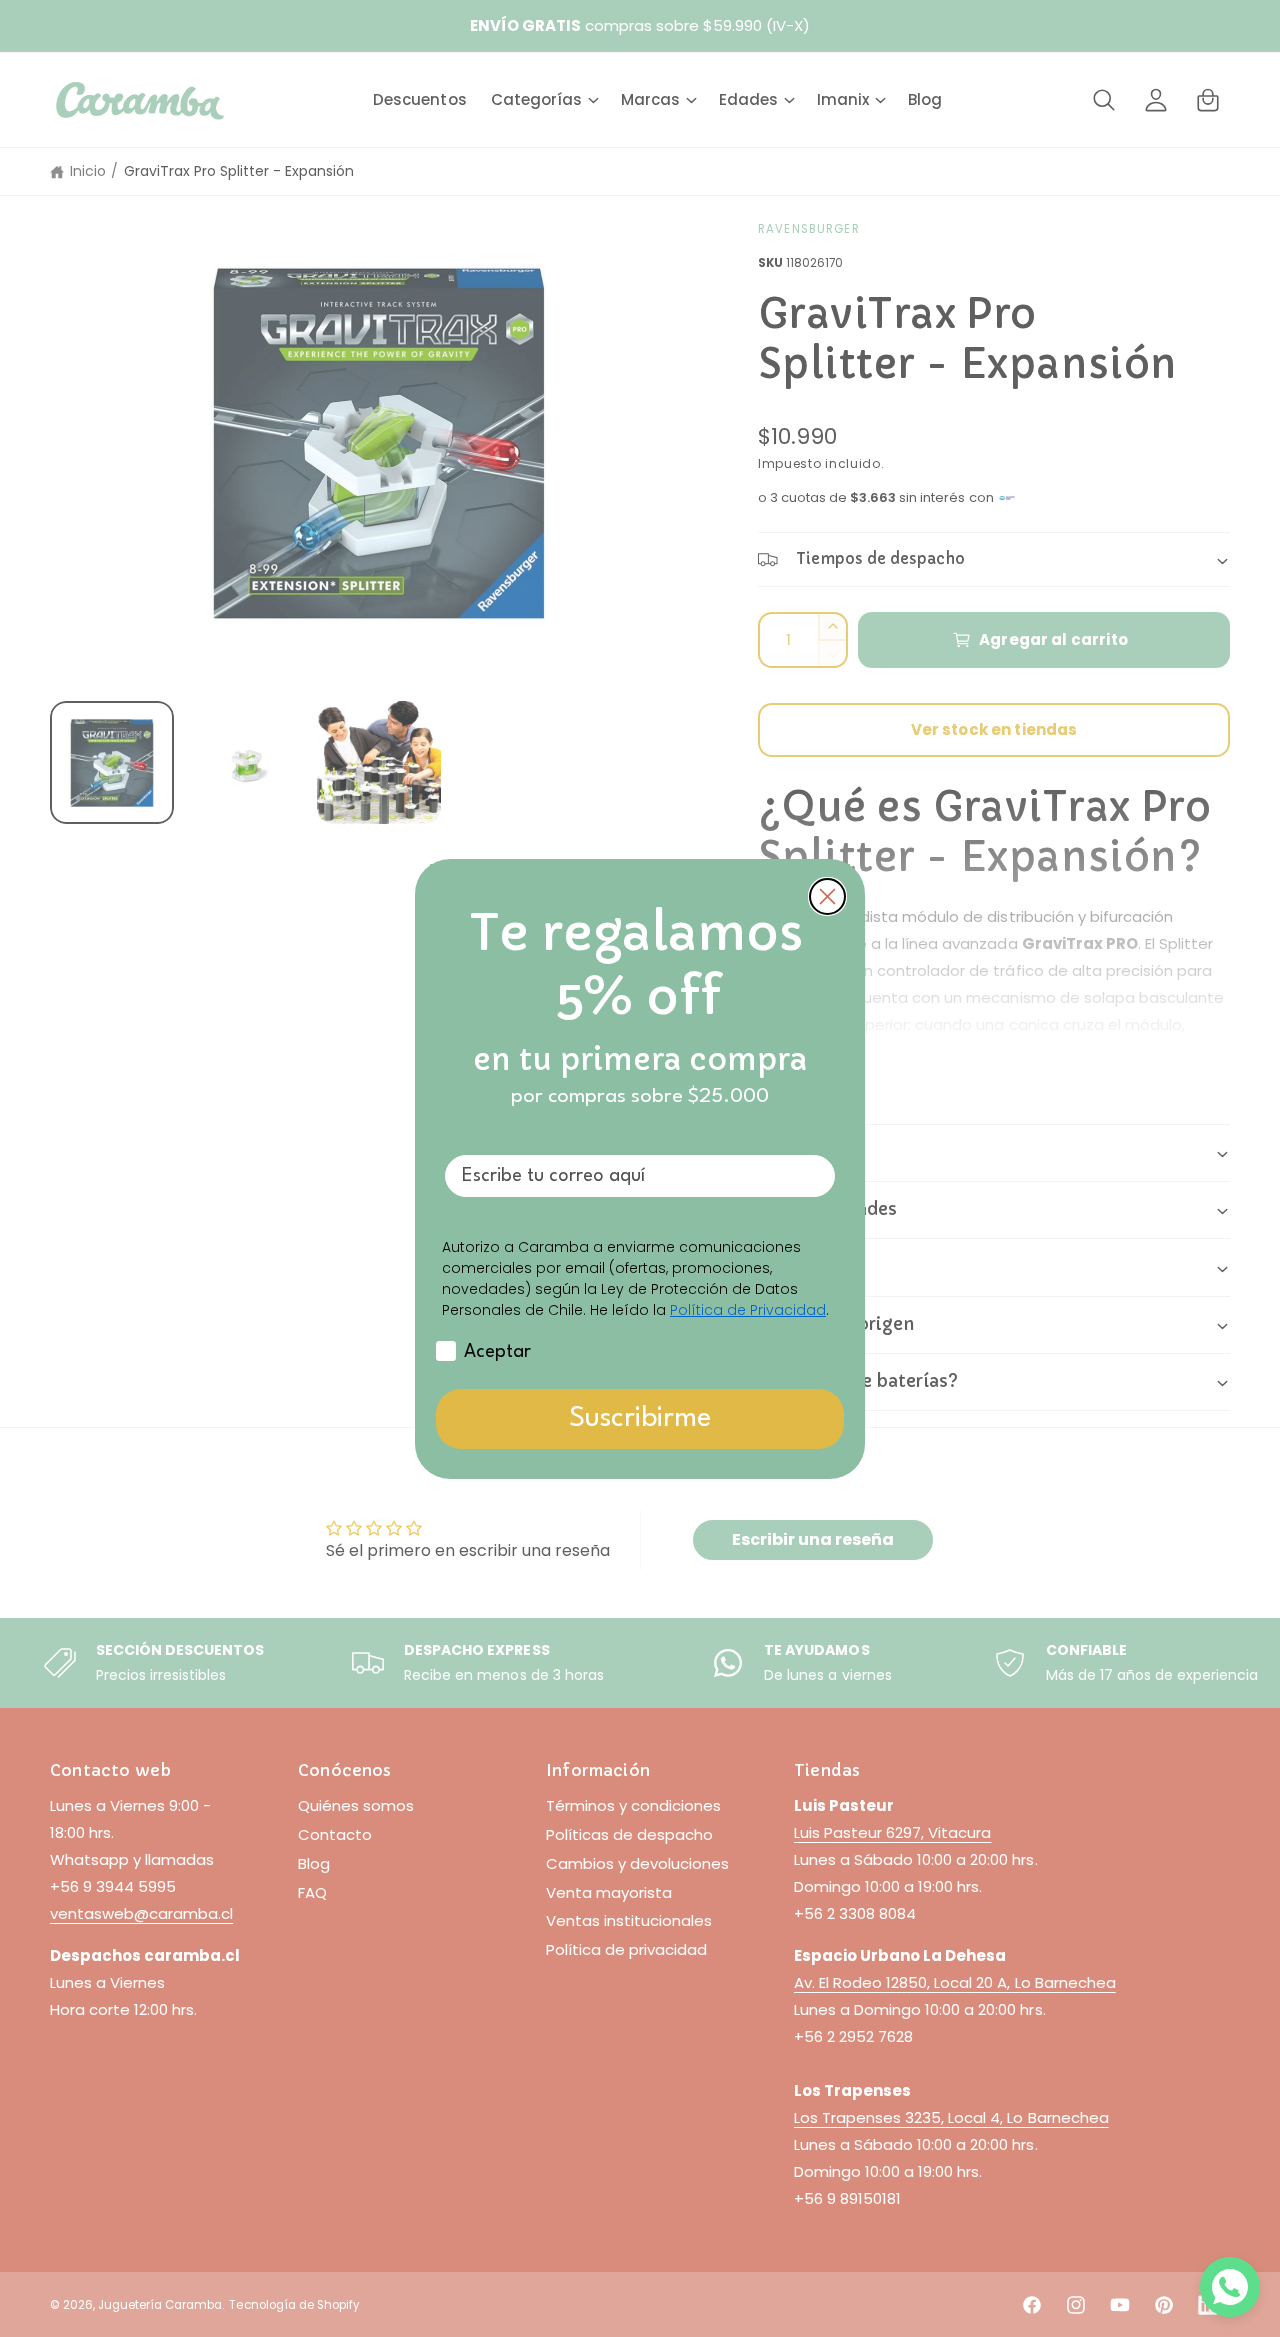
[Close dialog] (827, 896)
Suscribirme (640, 1419)
